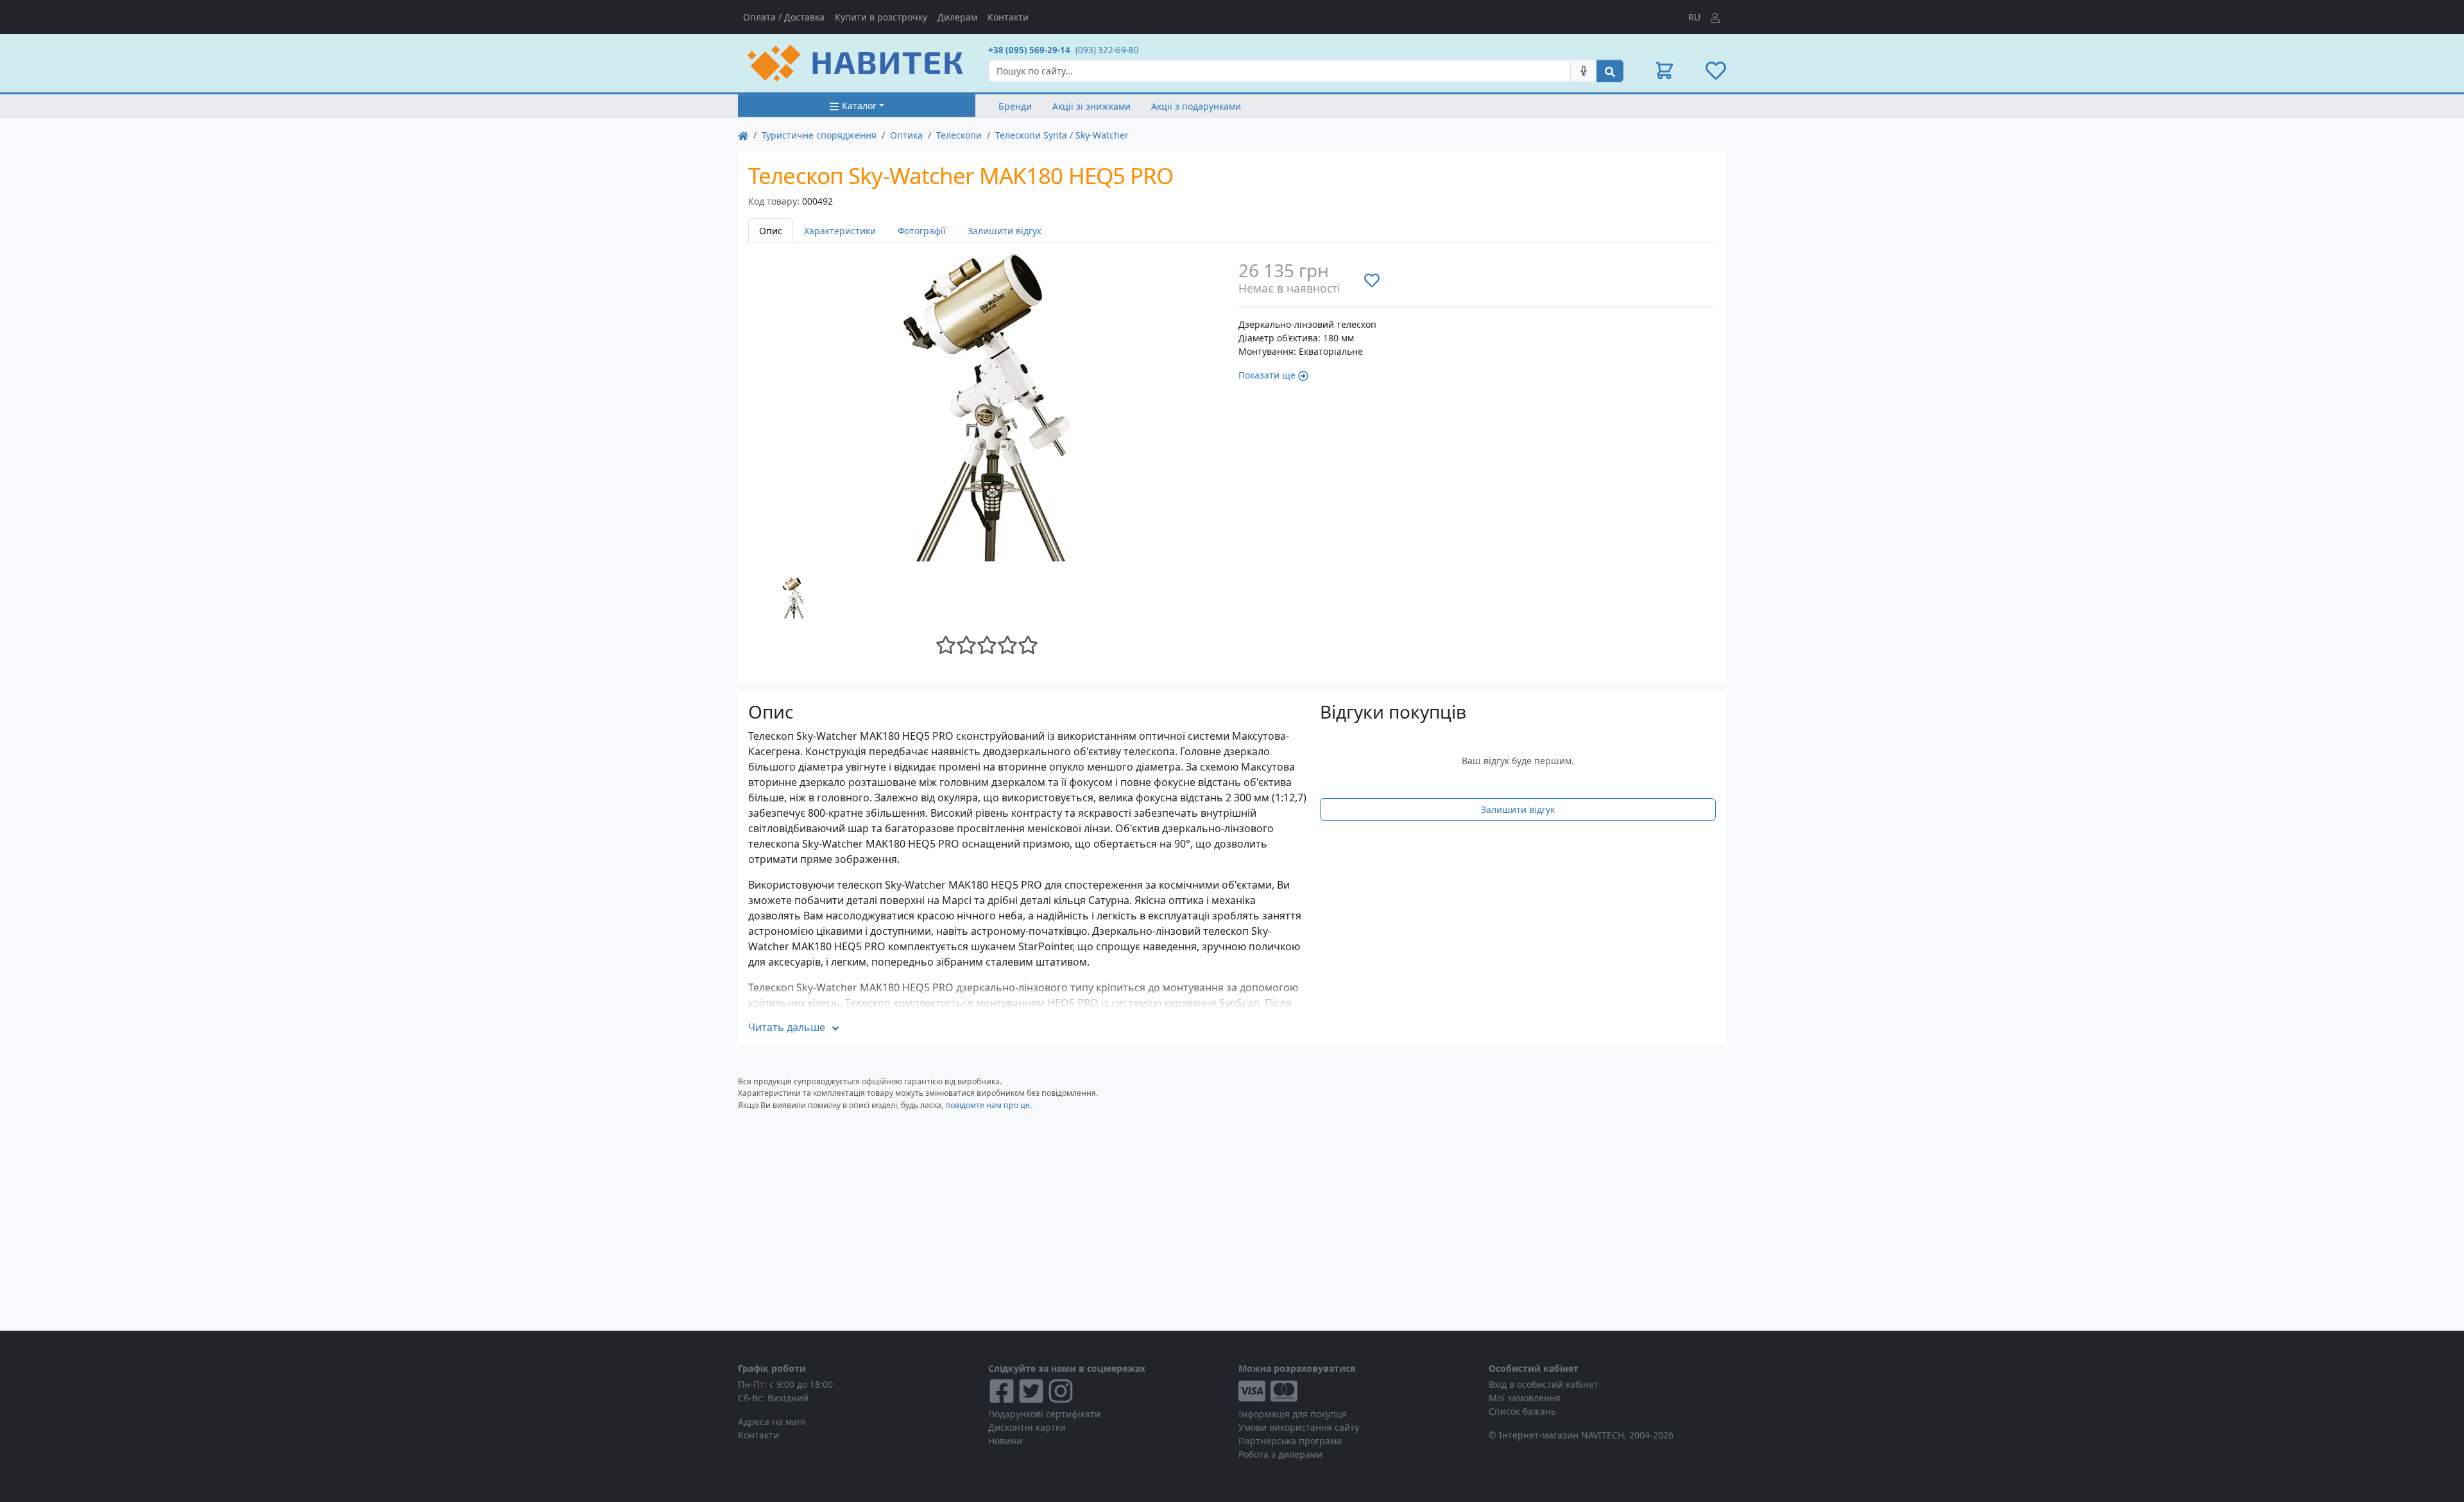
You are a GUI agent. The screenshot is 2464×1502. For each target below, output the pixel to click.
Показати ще (1267, 375)
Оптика (906, 135)
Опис (771, 231)
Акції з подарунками (1196, 106)
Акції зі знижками (1091, 106)
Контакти (1008, 17)
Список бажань (1522, 1411)
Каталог (859, 106)
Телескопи (959, 135)
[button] (1664, 71)
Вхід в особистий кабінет (1544, 1384)
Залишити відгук (1005, 231)
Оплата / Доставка (784, 17)
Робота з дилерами (1280, 1454)
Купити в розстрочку (881, 17)
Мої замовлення (1525, 1398)
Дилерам (957, 17)
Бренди (1015, 106)
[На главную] (743, 135)
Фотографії (922, 231)
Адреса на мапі (772, 1421)
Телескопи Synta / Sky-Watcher (1062, 135)
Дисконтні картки (1027, 1427)
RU (1694, 17)
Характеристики (840, 231)
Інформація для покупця (1293, 1414)
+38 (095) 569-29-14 (1029, 50)
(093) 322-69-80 (1107, 50)
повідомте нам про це (988, 1105)
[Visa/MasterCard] (1357, 1391)
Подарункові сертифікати (1044, 1414)
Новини (1005, 1441)
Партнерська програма (1290, 1441)
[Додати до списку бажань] (1372, 280)
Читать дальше (787, 1027)
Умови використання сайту (1299, 1427)
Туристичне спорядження (819, 135)
